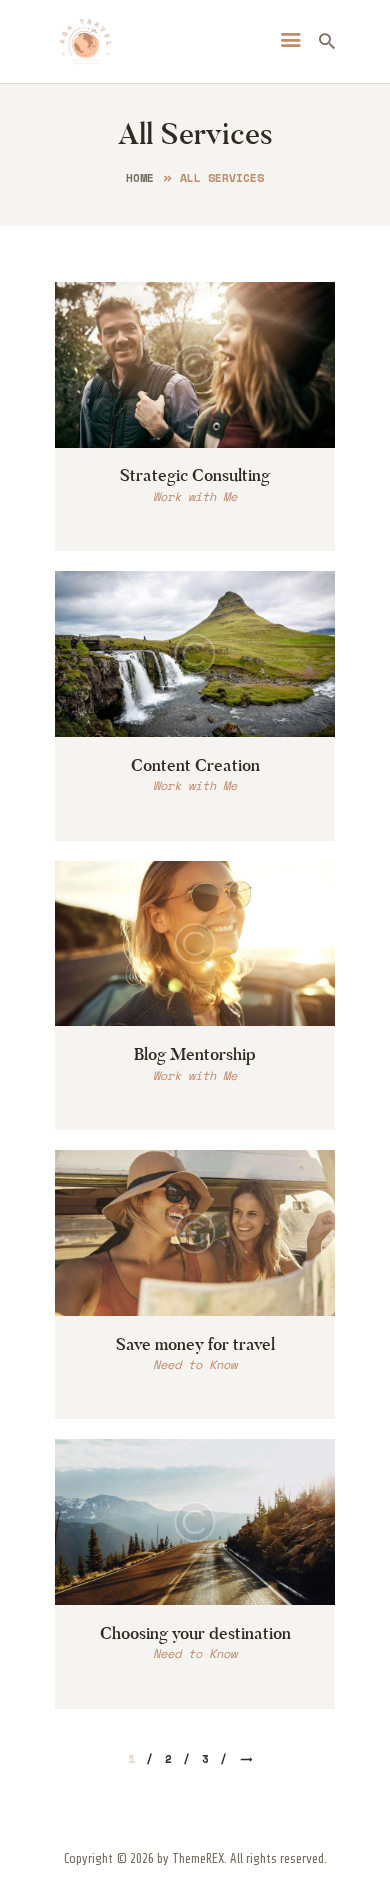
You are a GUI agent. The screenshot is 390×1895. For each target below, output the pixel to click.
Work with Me (195, 496)
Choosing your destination (195, 1633)
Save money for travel (195, 1344)
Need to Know (195, 1364)
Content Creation (195, 765)
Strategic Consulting (195, 475)
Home (140, 177)
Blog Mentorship (195, 1054)
